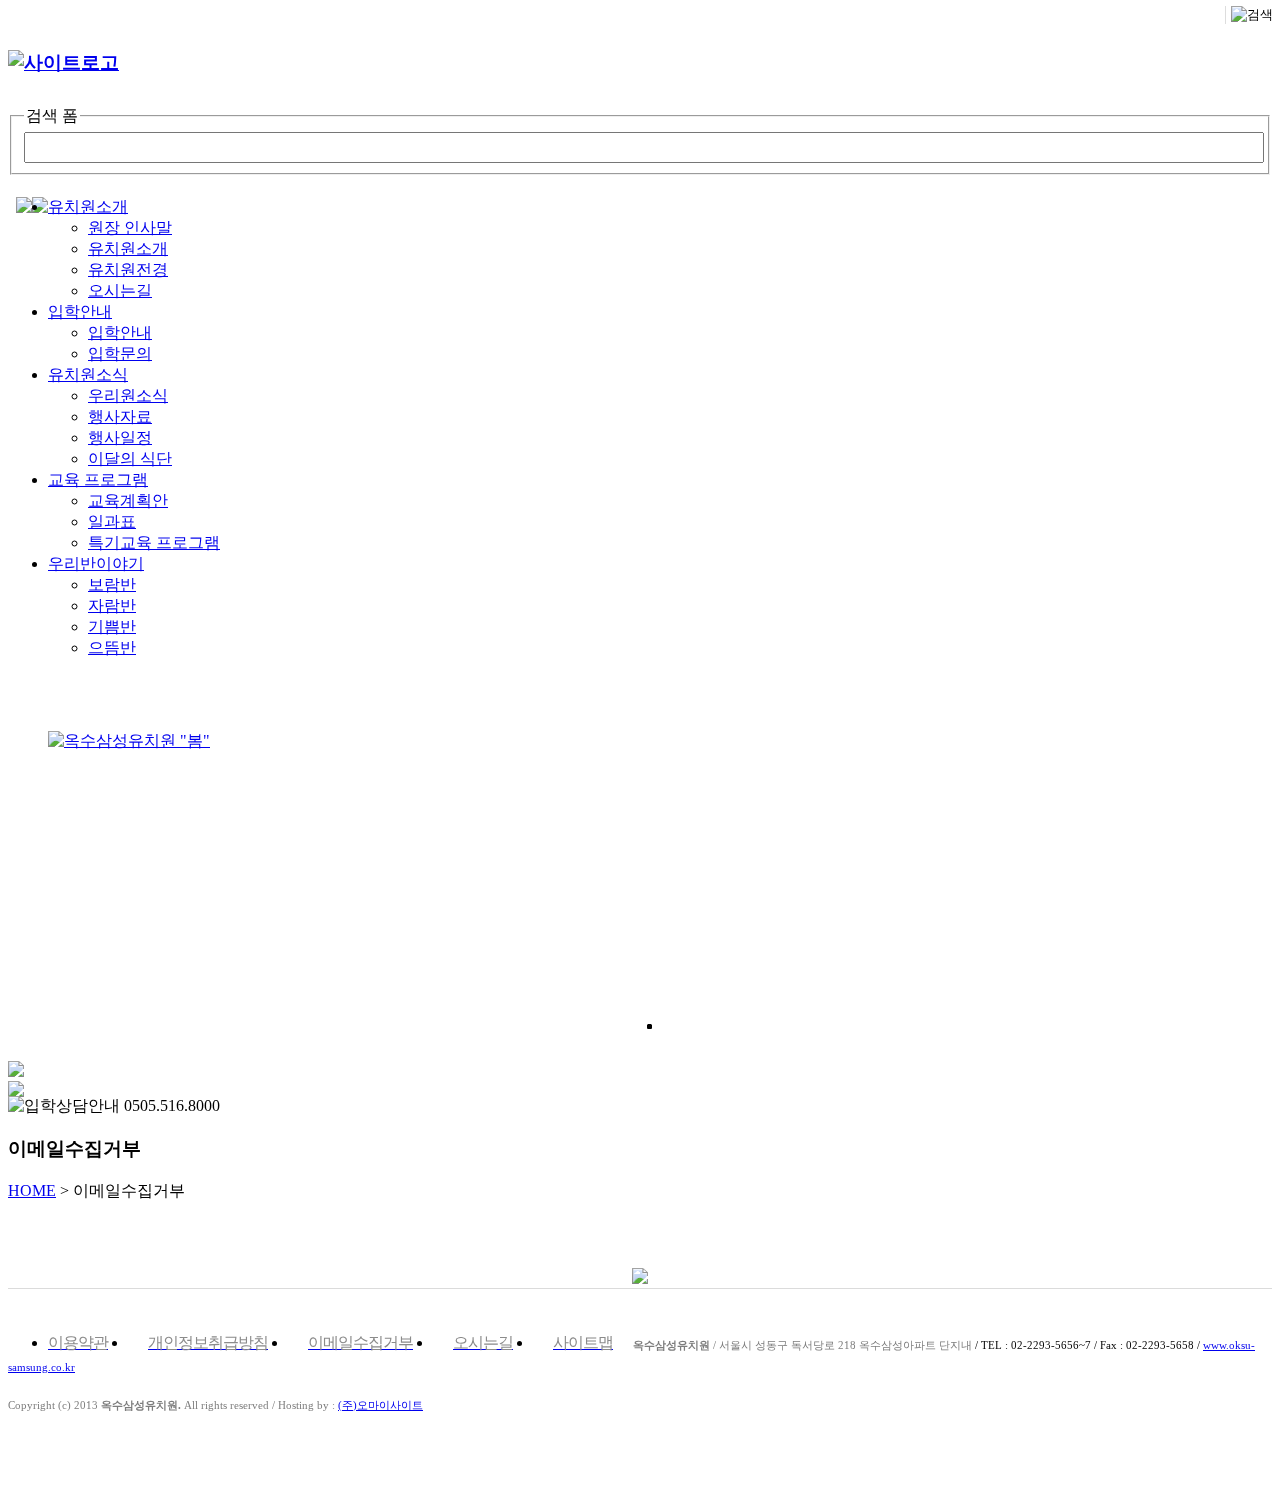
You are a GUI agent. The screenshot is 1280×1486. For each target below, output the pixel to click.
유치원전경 (128, 269)
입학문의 (120, 353)
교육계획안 (128, 500)
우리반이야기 (96, 563)
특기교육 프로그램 (154, 542)
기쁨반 (112, 626)
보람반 (112, 584)
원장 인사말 (130, 227)
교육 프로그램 (98, 479)
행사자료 (120, 416)
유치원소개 (88, 206)
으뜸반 (112, 647)
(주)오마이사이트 (380, 1405)
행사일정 (120, 437)
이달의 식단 (130, 458)
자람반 (112, 605)
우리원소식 (128, 395)
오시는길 (120, 290)
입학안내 (80, 311)
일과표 (112, 521)
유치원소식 (88, 374)
